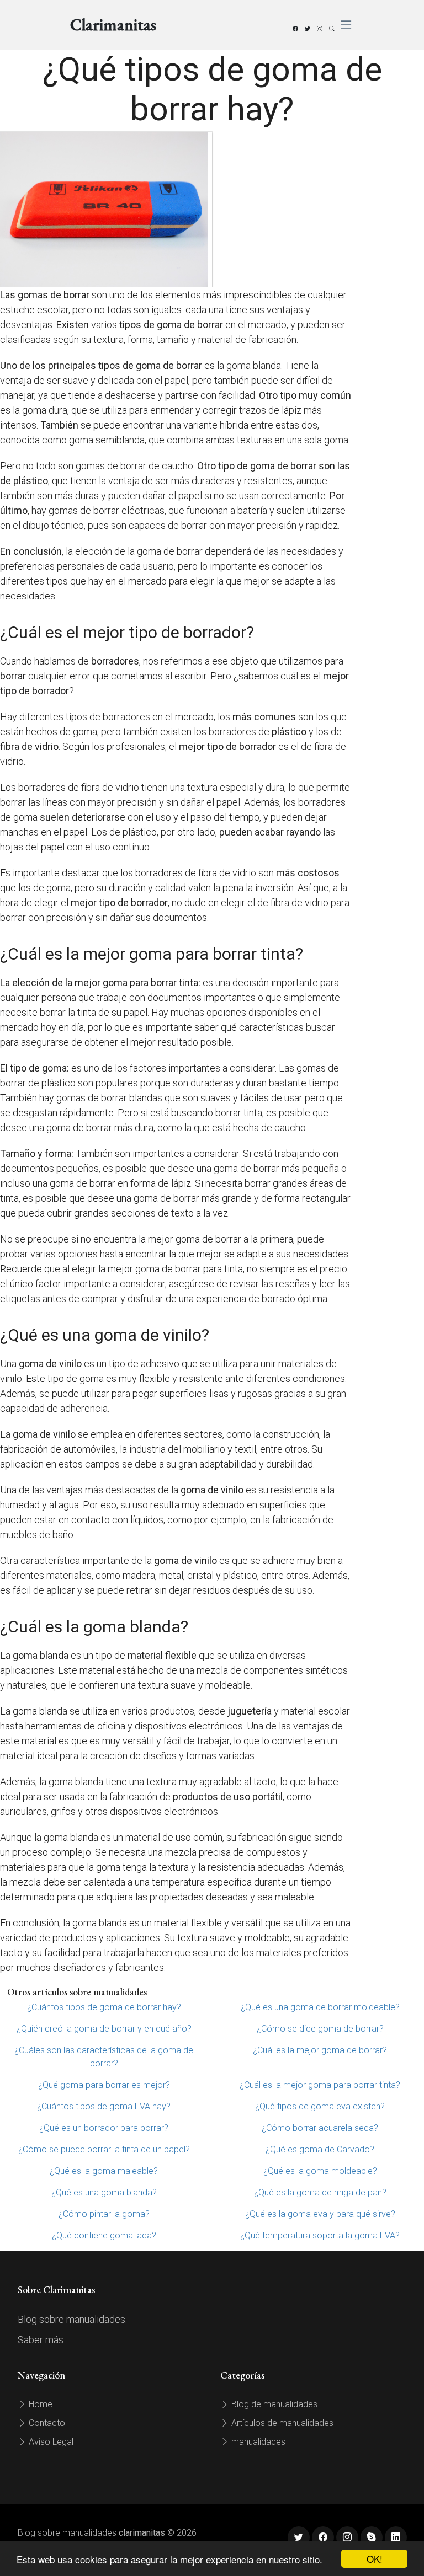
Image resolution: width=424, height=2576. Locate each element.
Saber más (41, 2340)
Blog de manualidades (273, 2404)
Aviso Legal (50, 2442)
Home (39, 2404)
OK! (375, 2559)
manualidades (257, 2442)
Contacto (46, 2423)
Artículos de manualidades (281, 2423)
